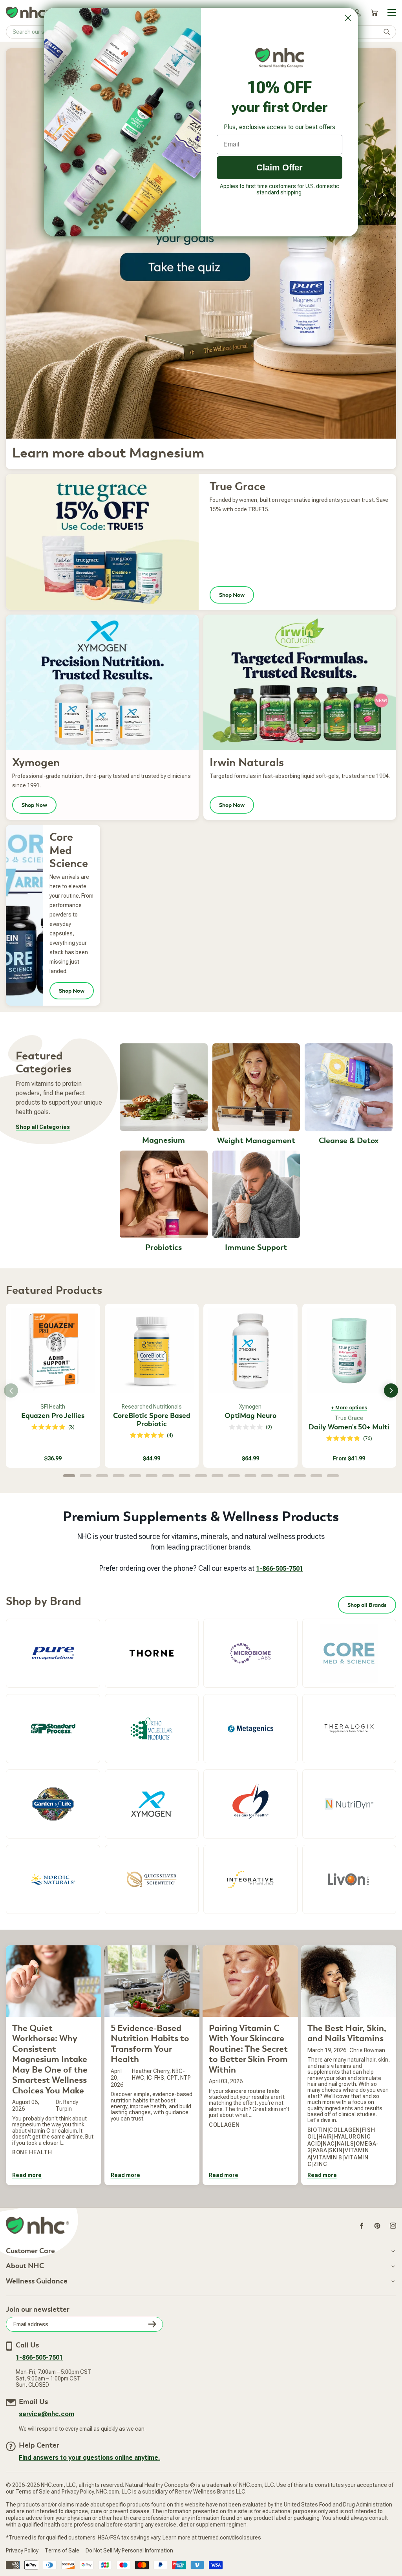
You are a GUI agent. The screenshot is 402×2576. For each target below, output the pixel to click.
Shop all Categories (43, 1127)
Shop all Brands (367, 1605)
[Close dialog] (348, 18)
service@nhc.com (47, 2414)
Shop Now (232, 595)
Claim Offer (280, 167)
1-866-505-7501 (280, 1569)
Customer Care (30, 2251)
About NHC (25, 2266)
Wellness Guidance (37, 2281)
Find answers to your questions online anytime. (90, 2458)
